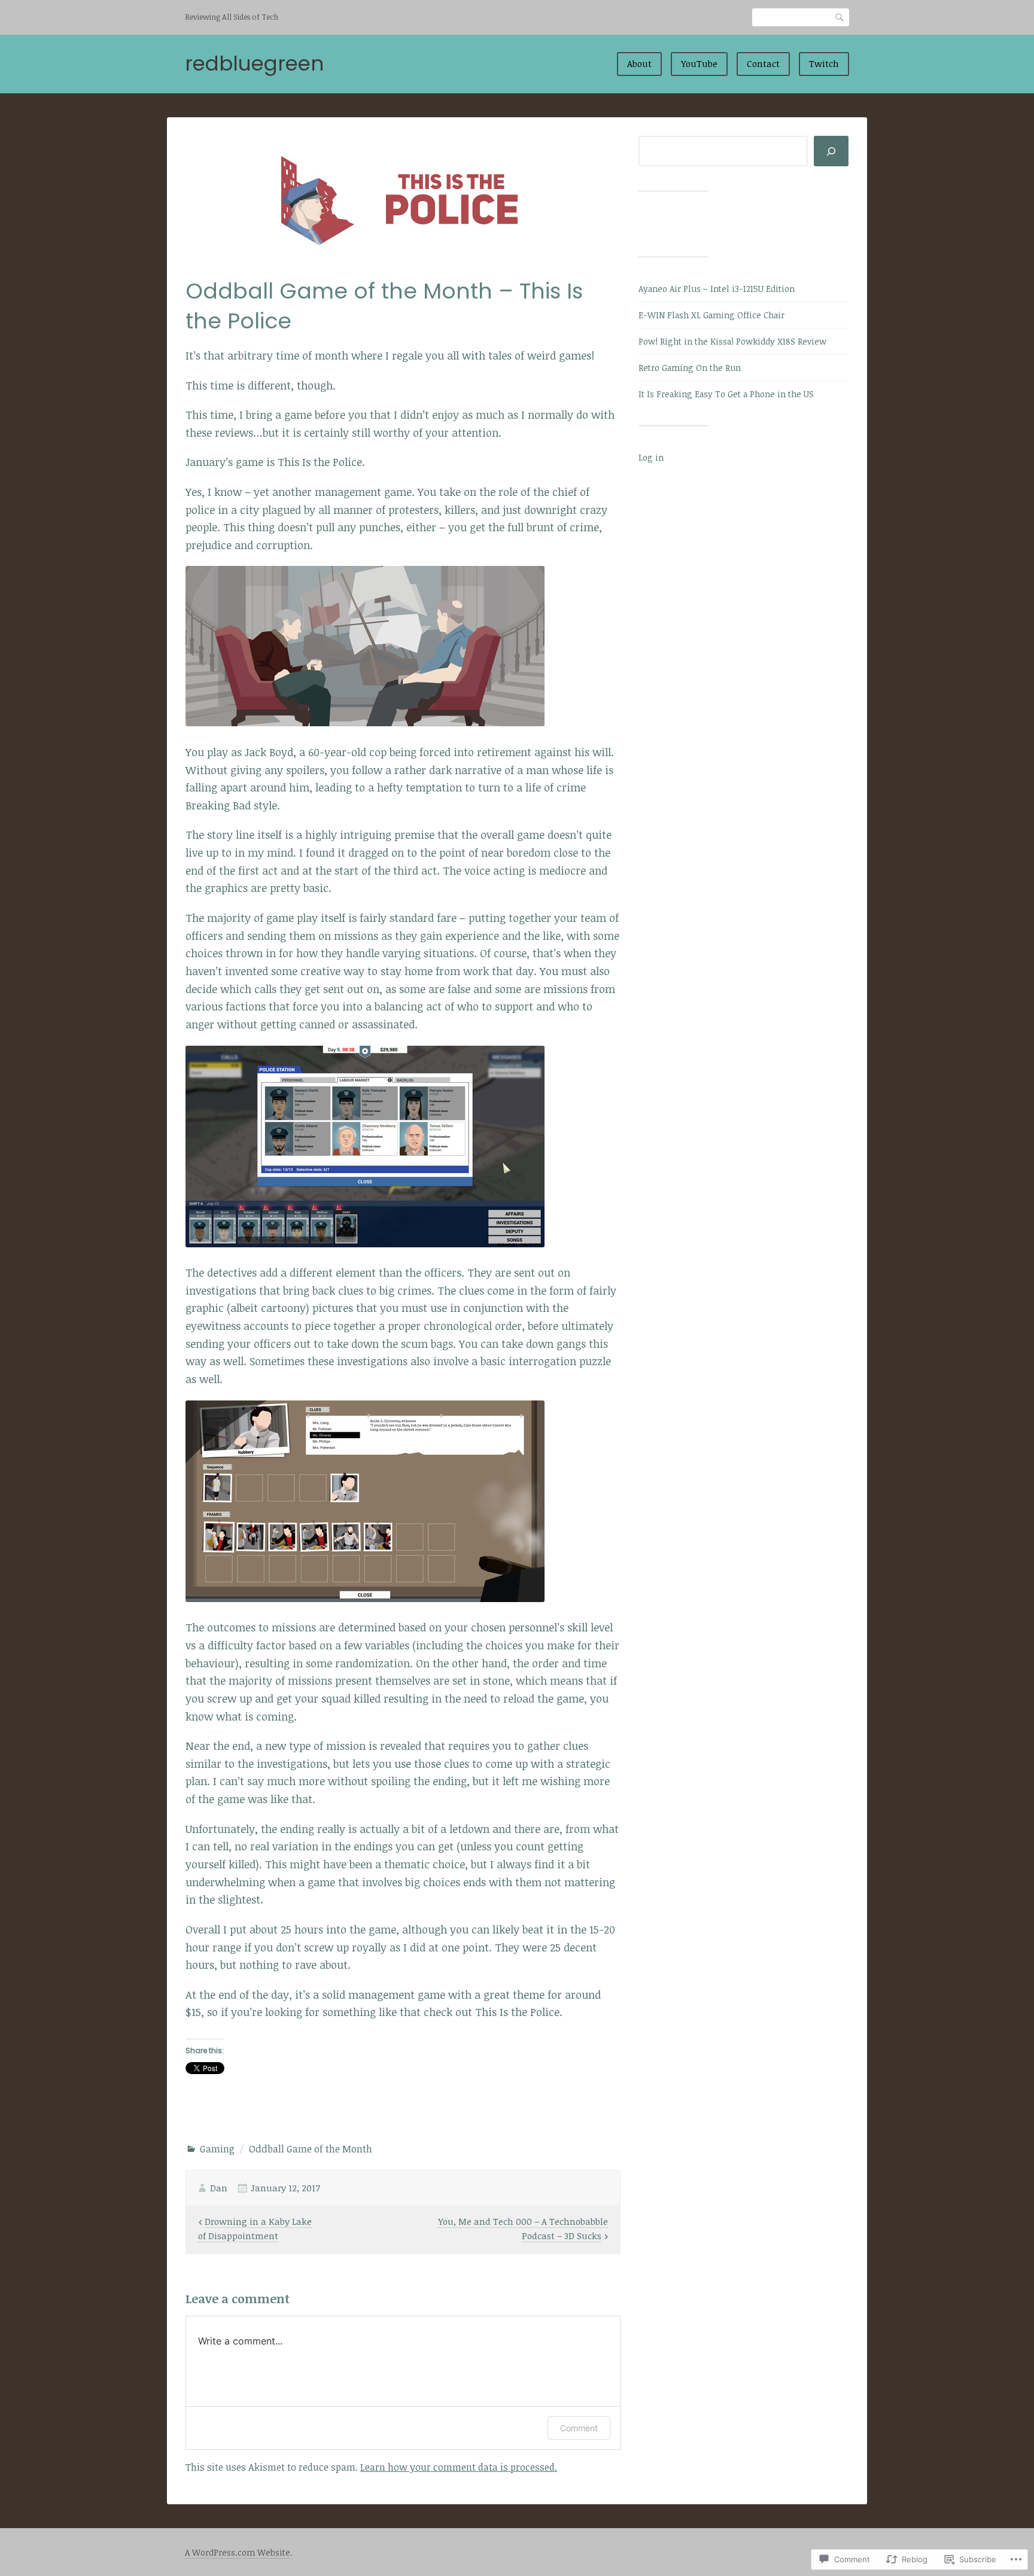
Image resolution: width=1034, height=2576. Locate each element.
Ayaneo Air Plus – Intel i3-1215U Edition (717, 289)
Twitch (824, 63)
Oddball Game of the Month (311, 2149)
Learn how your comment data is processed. (459, 2467)
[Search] (831, 151)
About (639, 63)
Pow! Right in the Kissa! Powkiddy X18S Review (732, 341)
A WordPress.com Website (238, 2552)
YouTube (699, 63)
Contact (763, 63)
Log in (651, 457)
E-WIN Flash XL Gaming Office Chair (711, 315)
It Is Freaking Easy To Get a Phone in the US (726, 394)
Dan (219, 2188)
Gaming (217, 2149)
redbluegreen (254, 63)
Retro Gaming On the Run (690, 368)
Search (840, 17)
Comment (579, 2428)
